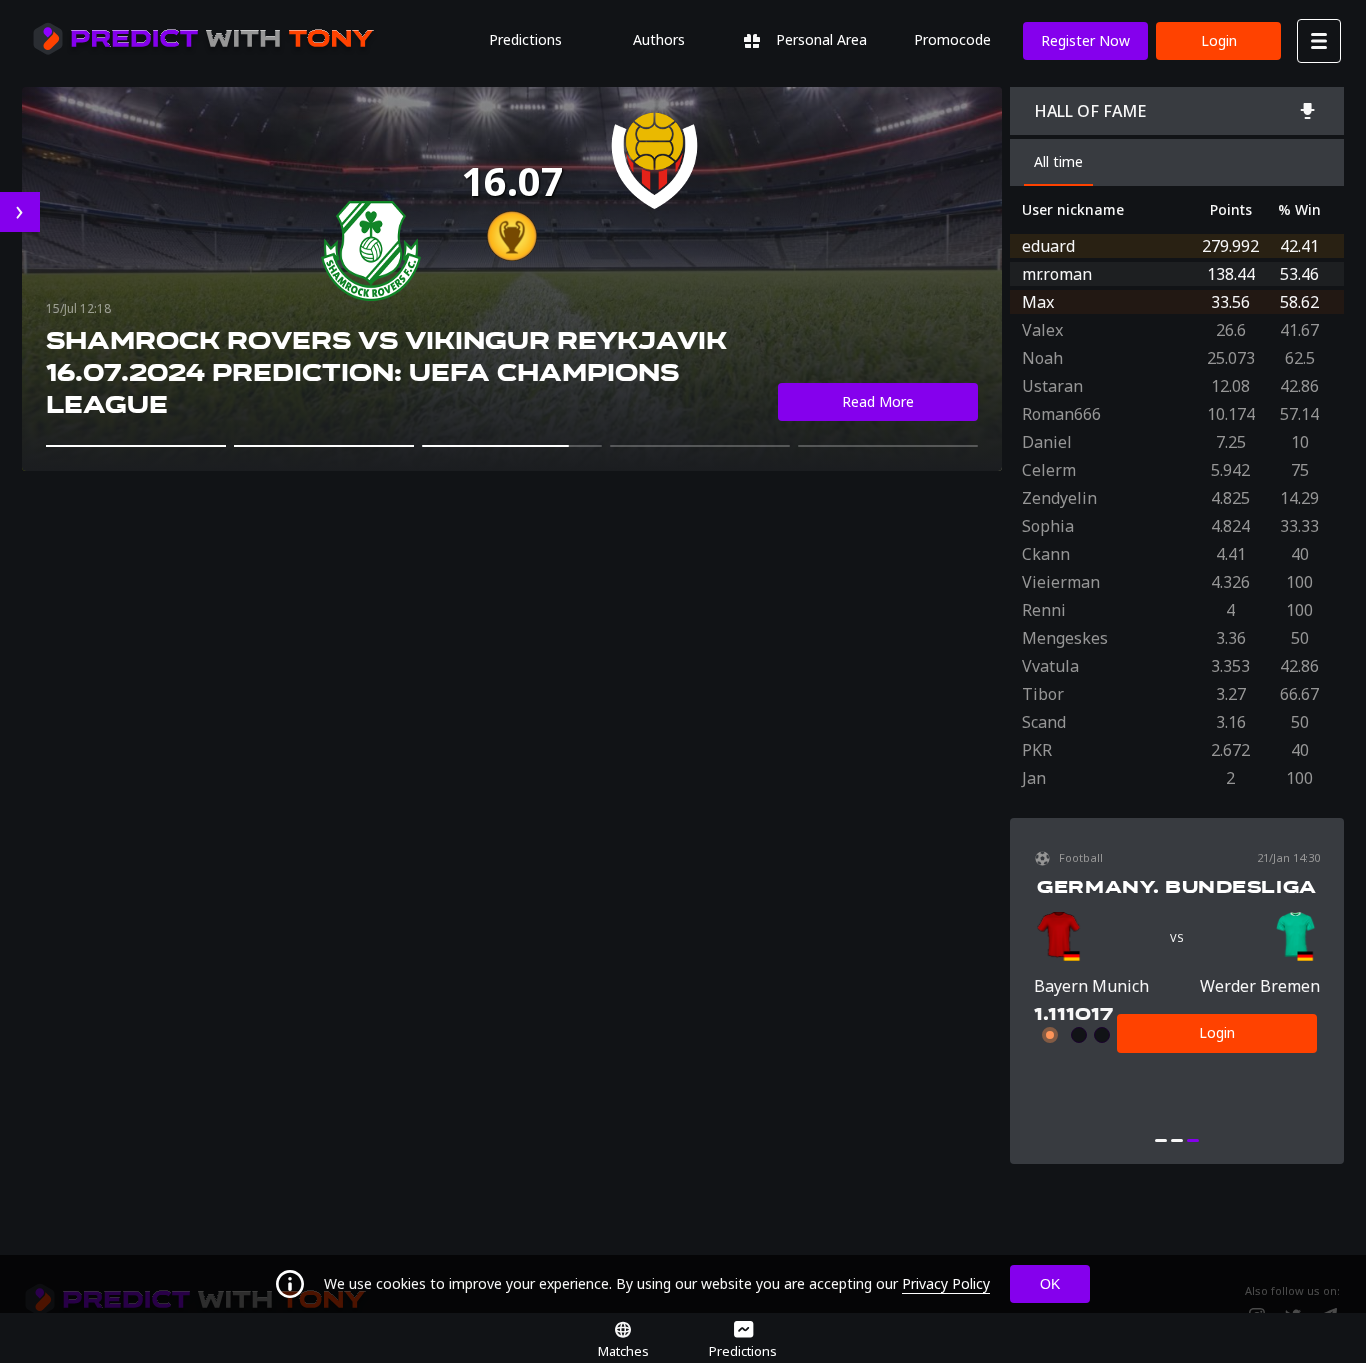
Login (1219, 40)
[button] (136, 446)
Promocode (952, 39)
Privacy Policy (946, 1283)
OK (1050, 1284)
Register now (1085, 40)
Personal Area (819, 39)
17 (1102, 1014)
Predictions (525, 39)
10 (1078, 1014)
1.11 (1050, 1014)
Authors (659, 39)
